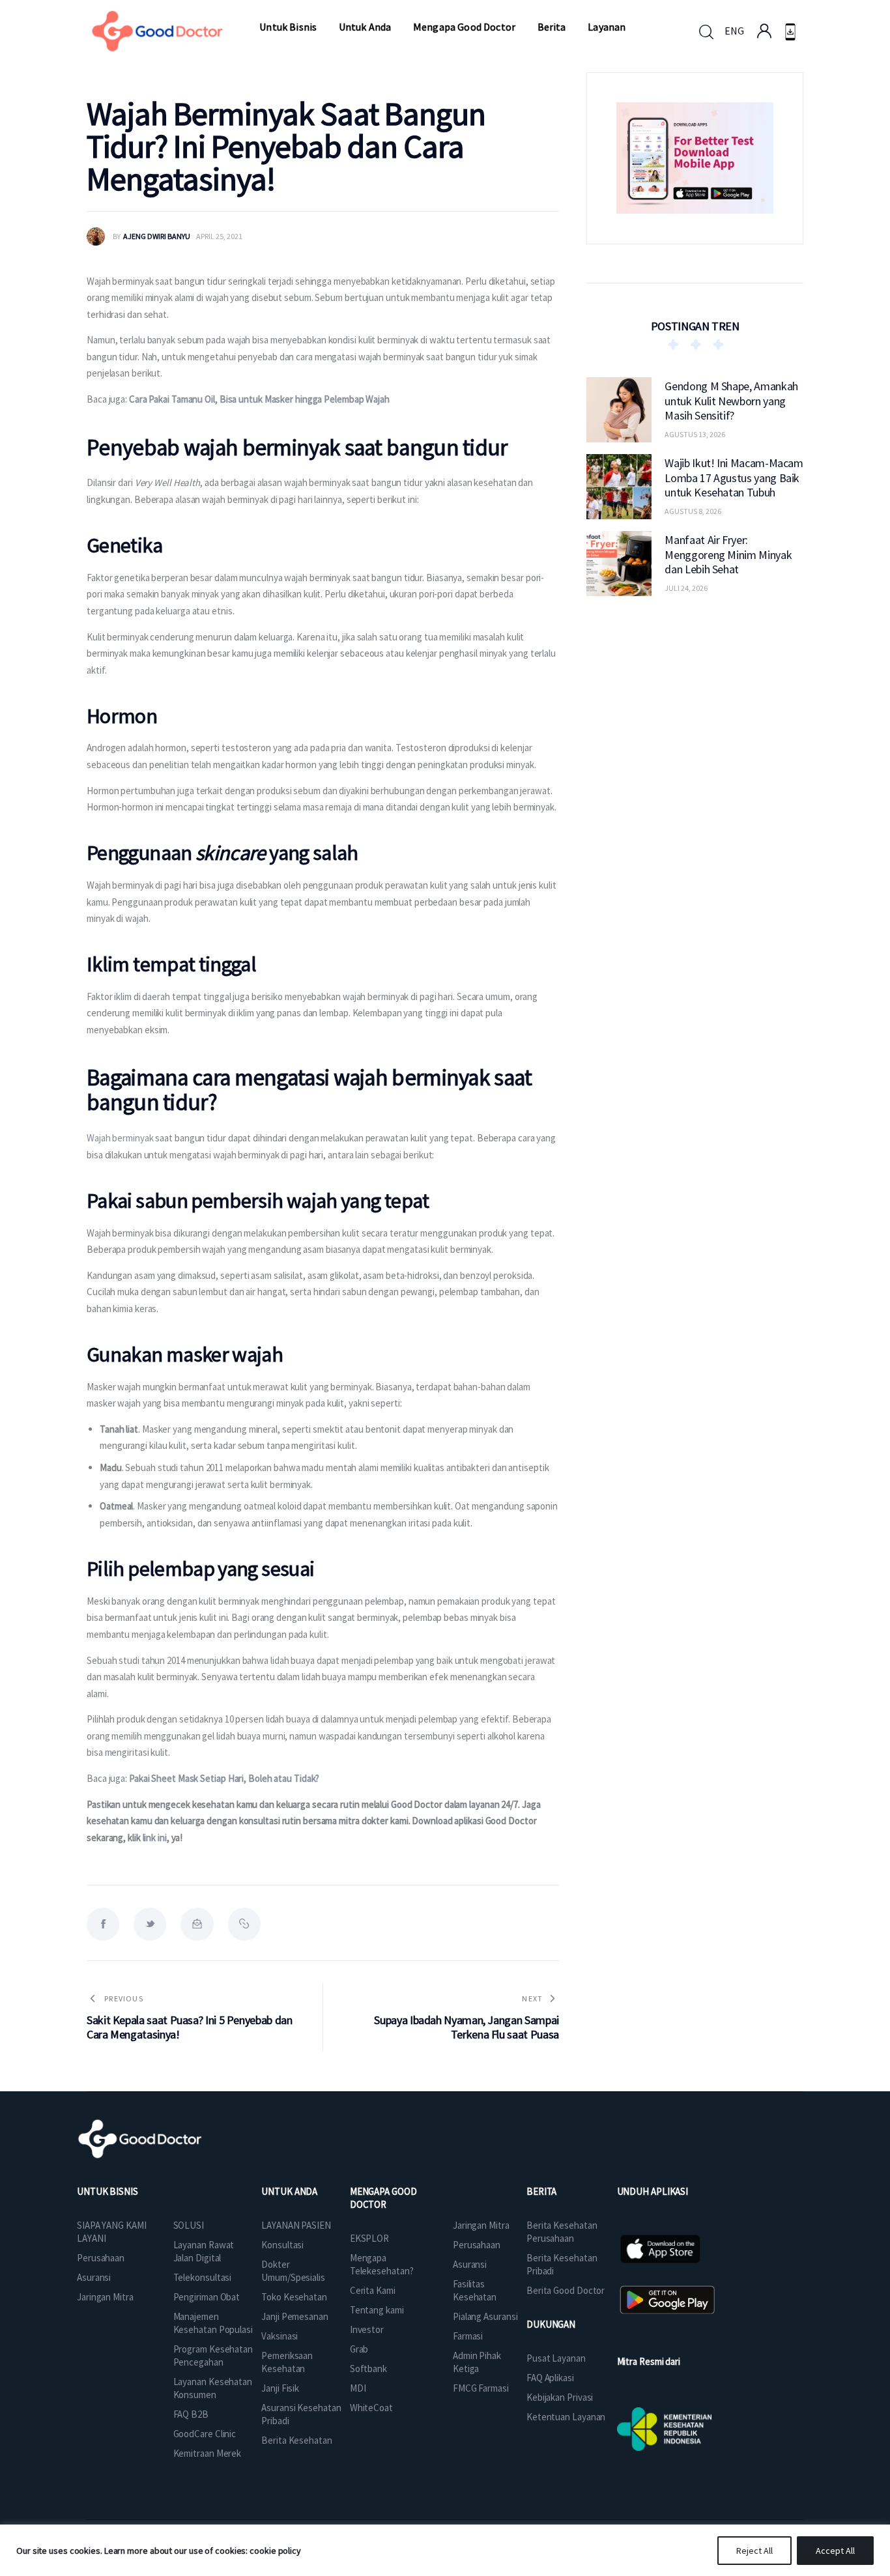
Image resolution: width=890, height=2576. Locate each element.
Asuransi (94, 2277)
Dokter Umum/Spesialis (293, 2271)
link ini (155, 1838)
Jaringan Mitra (105, 2297)
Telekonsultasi (203, 2277)
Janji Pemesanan (295, 2316)
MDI (358, 2388)
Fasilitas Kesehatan (475, 2290)
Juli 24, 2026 (686, 588)
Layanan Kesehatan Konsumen (213, 2388)
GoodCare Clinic (205, 2434)
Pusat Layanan (556, 2358)
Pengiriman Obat (207, 2297)
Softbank (368, 2368)
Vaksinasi (280, 2336)
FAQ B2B (191, 2414)
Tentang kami (377, 2310)
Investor (367, 2329)
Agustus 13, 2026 (695, 434)
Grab (359, 2349)
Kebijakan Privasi (560, 2397)
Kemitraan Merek (208, 2453)
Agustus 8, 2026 (693, 511)
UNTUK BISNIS (108, 2191)
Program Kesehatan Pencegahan (213, 2355)
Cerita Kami (373, 2290)
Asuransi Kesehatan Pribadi (301, 2414)
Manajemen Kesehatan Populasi (213, 2323)
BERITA (541, 2191)
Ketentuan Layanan (566, 2417)
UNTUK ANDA (289, 2191)
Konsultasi (282, 2245)
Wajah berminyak (120, 1138)
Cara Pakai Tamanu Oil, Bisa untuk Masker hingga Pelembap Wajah (259, 399)
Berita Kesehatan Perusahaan (562, 2232)
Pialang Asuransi (485, 2316)
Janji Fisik (280, 2388)
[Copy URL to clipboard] (244, 1924)
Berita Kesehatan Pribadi (562, 2264)
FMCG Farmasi (481, 2388)
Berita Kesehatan (296, 2440)
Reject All (754, 2551)
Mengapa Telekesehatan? (382, 2264)
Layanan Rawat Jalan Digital (204, 2251)
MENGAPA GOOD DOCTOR (383, 2198)
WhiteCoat (371, 2408)
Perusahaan (101, 2258)
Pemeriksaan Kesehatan (287, 2362)
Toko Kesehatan (294, 2297)
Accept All (835, 2551)
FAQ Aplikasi (550, 2378)
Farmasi (468, 2336)
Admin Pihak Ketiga (477, 2362)
